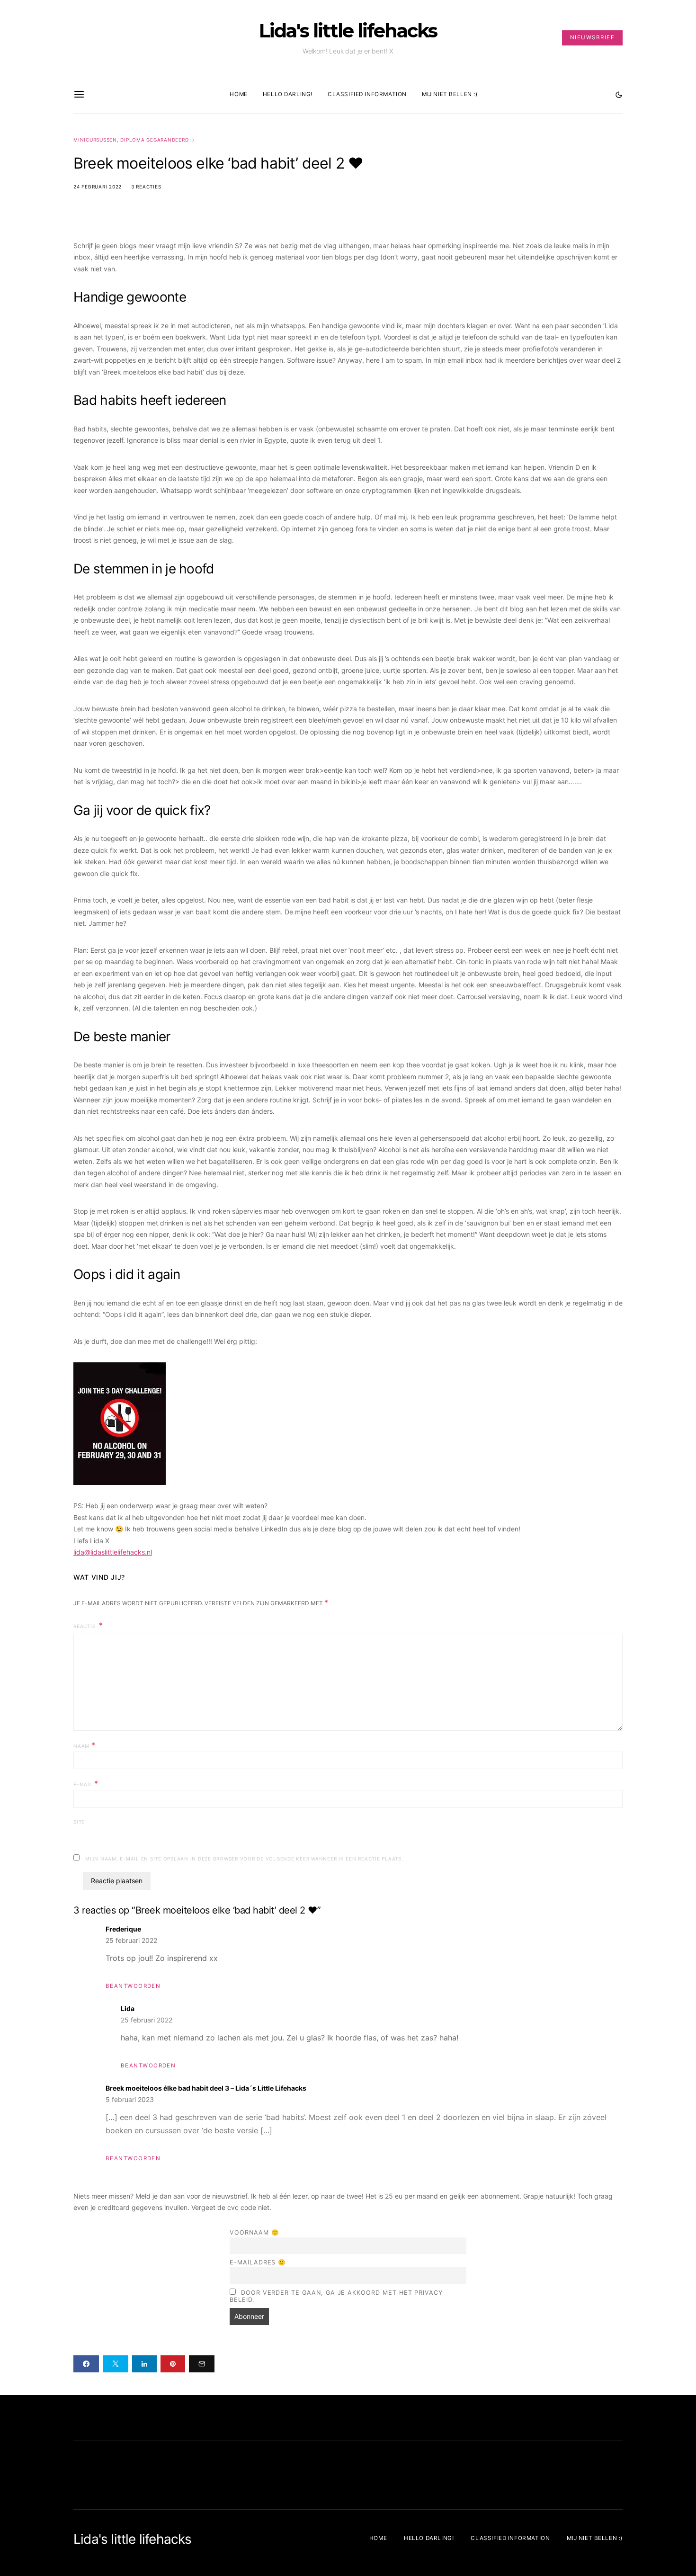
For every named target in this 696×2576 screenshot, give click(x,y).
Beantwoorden (133, 1986)
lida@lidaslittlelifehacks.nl (113, 1552)
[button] (619, 95)
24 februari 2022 (98, 187)
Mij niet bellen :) (450, 94)
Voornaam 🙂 (254, 2232)
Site (79, 1822)
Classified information (367, 94)
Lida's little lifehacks (348, 31)
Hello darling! (288, 94)
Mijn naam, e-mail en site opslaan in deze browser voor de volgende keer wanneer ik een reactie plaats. (244, 1859)
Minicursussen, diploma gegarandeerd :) (134, 140)
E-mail (86, 1783)
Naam (85, 1745)
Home (238, 94)
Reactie (85, 1626)
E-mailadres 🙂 (258, 2262)
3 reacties (146, 187)
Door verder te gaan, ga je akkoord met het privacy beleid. (336, 2296)
